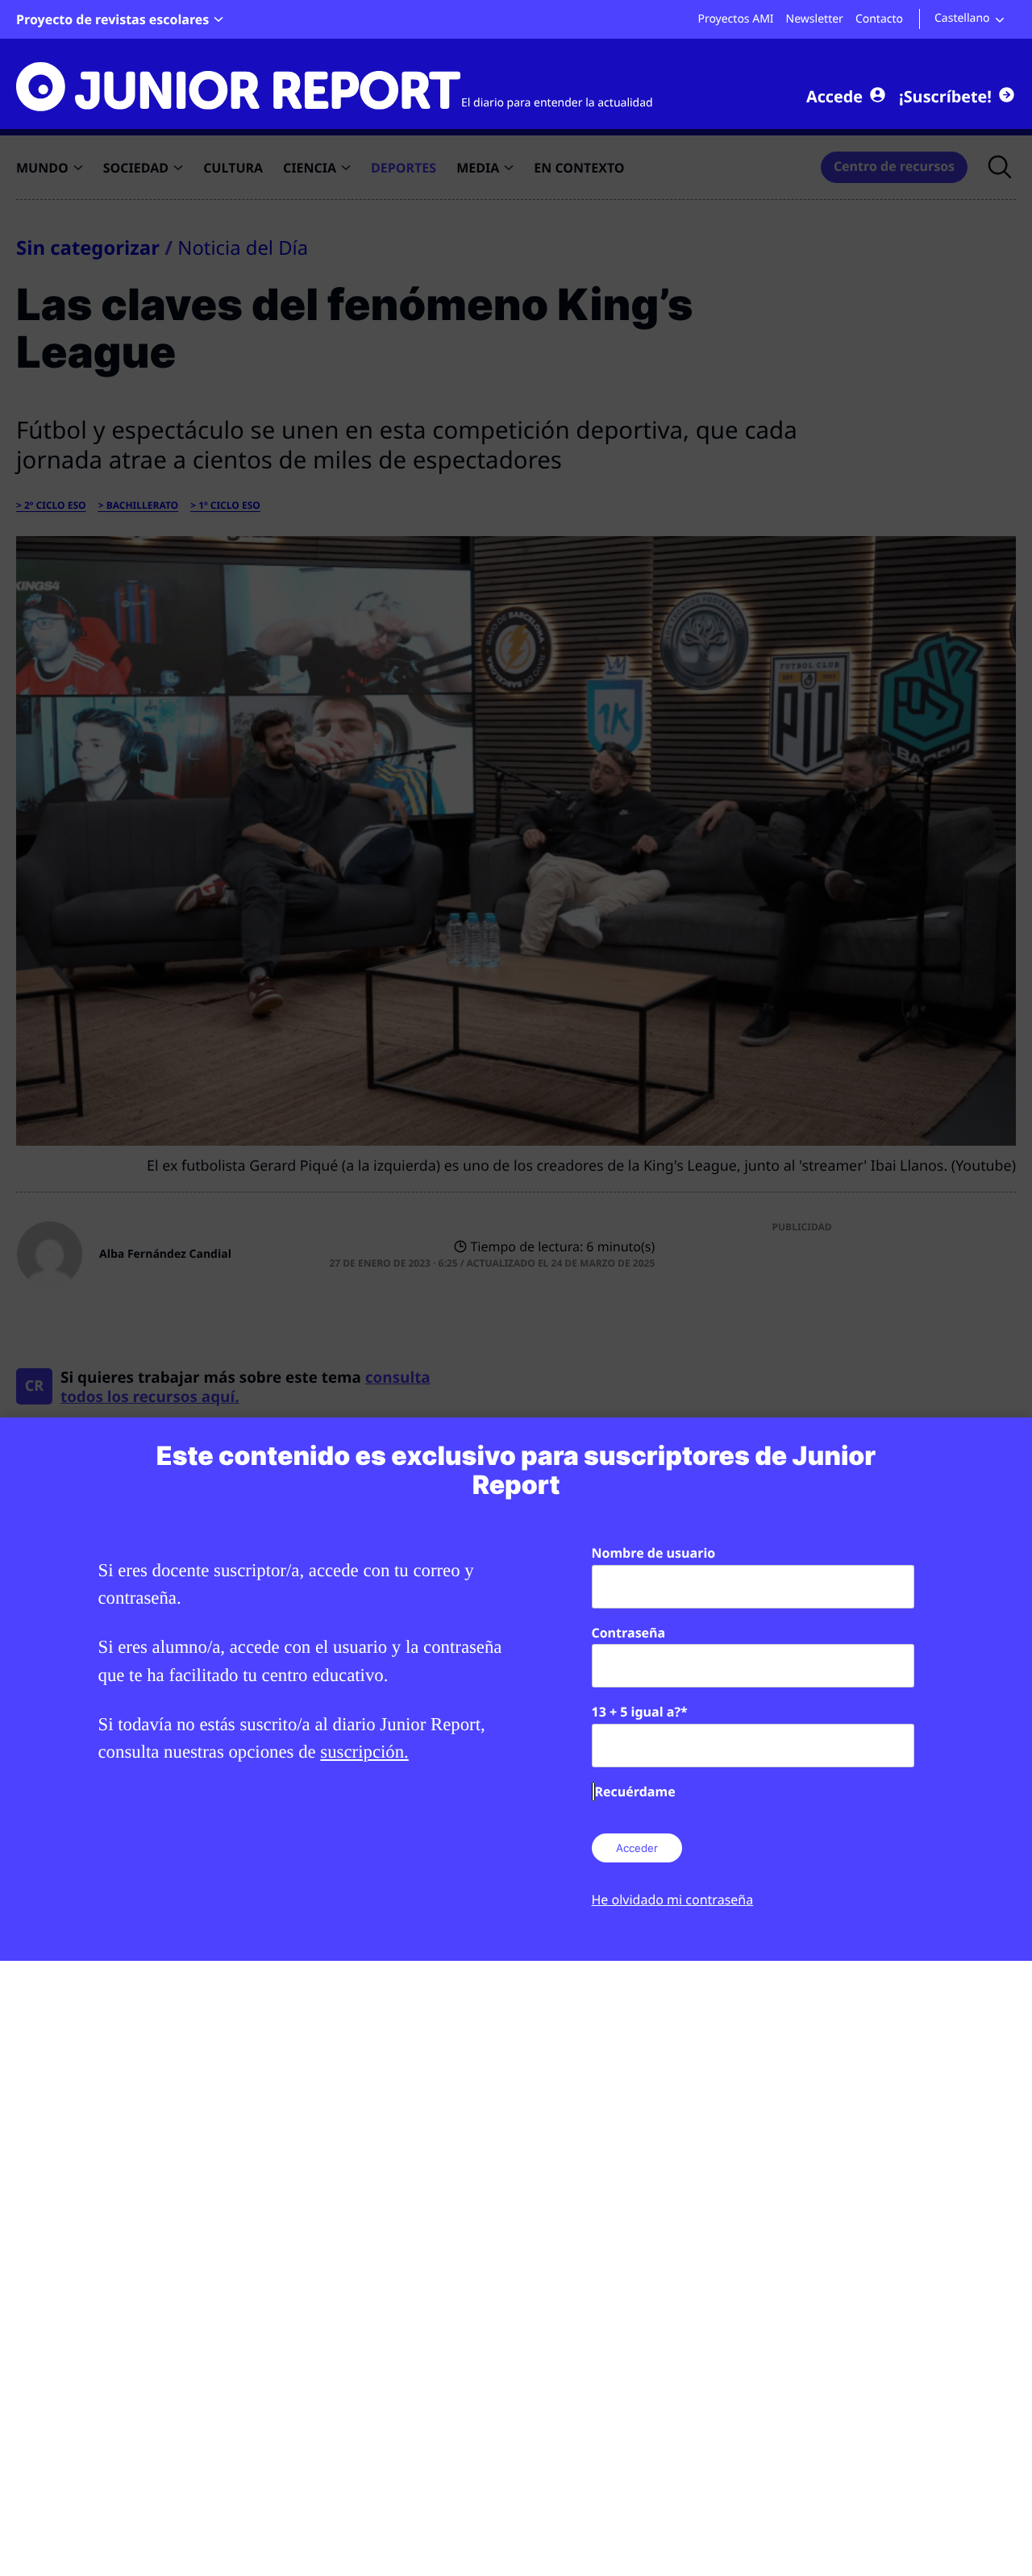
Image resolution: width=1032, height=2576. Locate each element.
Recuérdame (635, 1792)
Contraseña (629, 1633)
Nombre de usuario (654, 1553)
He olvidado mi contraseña (673, 1900)
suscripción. (364, 1752)
